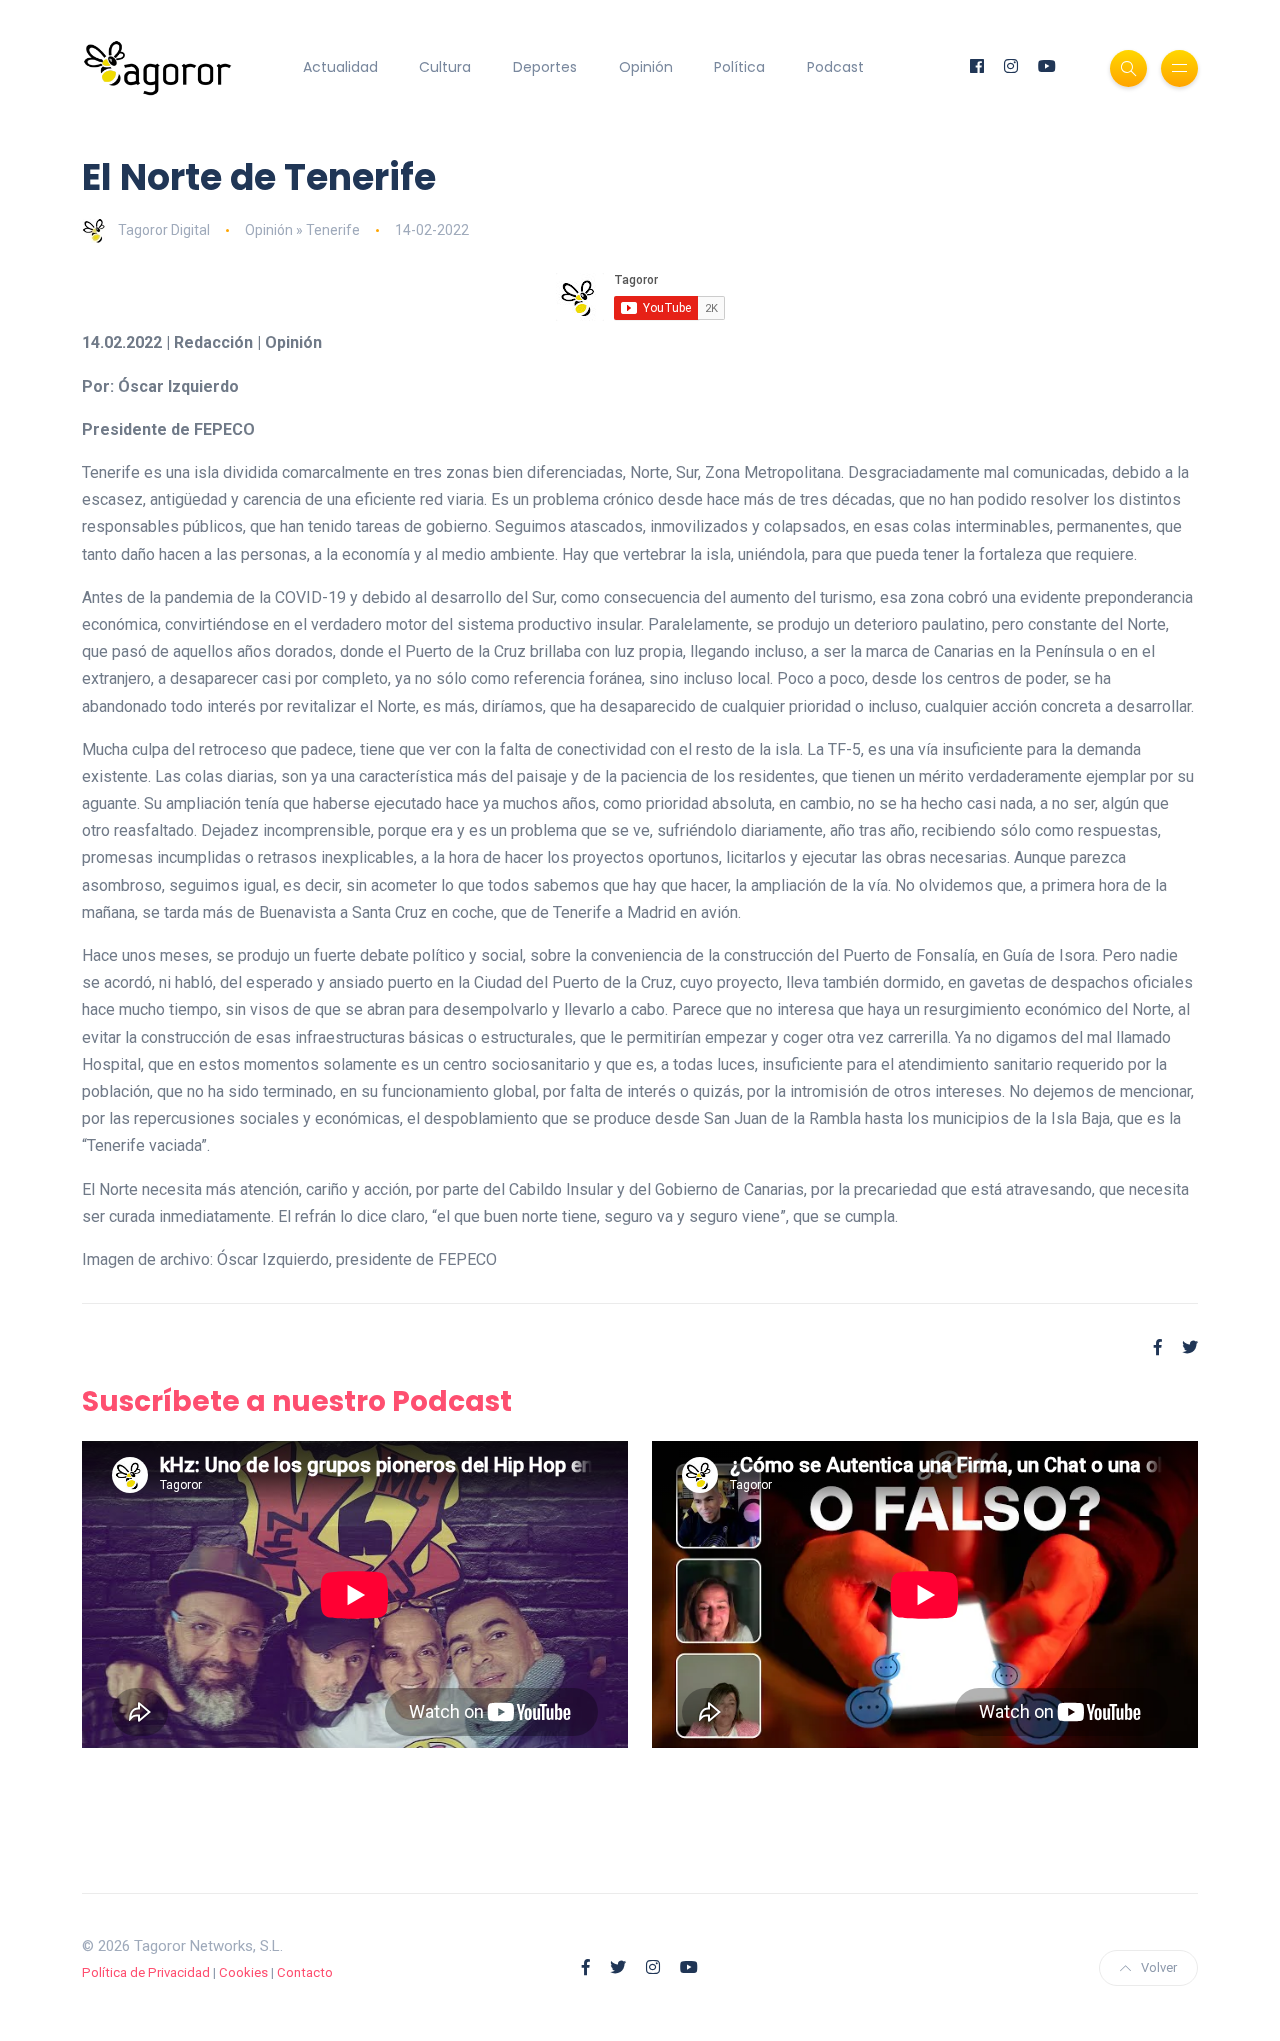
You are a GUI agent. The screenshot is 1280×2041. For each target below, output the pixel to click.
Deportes (545, 67)
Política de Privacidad (146, 1972)
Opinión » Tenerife (302, 230)
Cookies (243, 1972)
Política (739, 67)
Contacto (305, 1972)
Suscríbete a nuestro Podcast (297, 1401)
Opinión (646, 67)
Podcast (835, 67)
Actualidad (340, 67)
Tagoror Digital (164, 230)
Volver (1159, 1967)
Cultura (445, 67)
